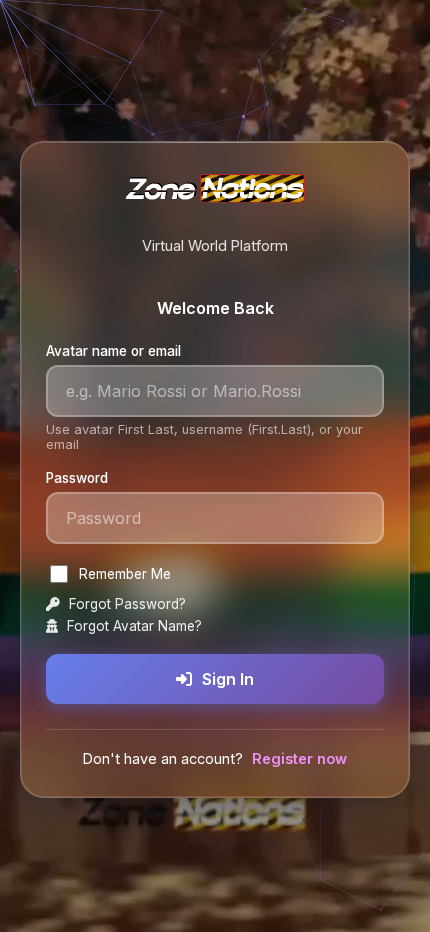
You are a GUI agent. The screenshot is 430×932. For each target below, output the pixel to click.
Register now (299, 758)
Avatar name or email (113, 351)
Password (77, 478)
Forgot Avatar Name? (132, 626)
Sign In (228, 679)
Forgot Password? (125, 604)
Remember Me (125, 574)
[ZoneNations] (215, 195)
